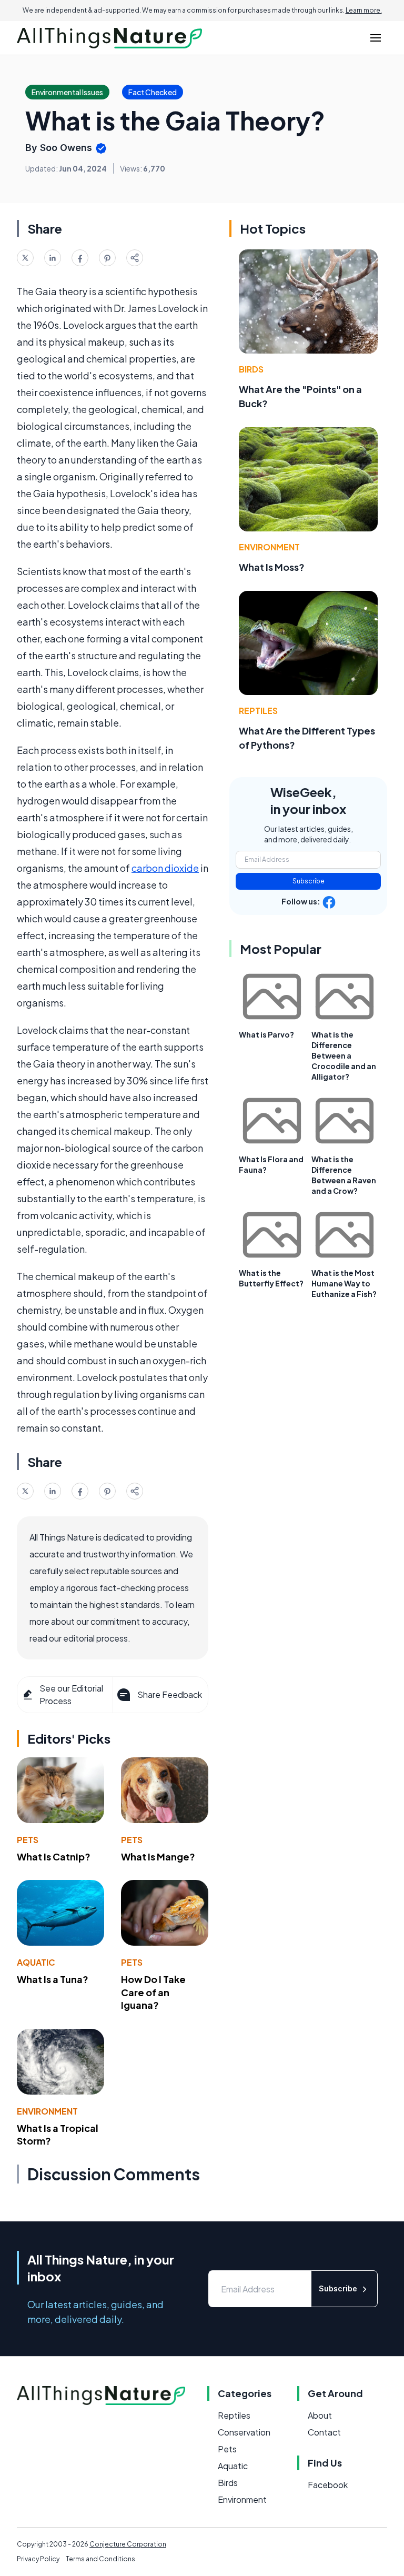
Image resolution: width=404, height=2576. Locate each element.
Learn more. (364, 10)
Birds (251, 369)
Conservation (244, 2432)
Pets (28, 1840)
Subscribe (309, 881)
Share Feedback (170, 1694)
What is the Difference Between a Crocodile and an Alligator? (344, 1055)
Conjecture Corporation (128, 2544)
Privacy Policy (38, 2559)
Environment (47, 2111)
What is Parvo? (266, 1034)
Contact (324, 2432)
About (320, 2415)
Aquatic (36, 1962)
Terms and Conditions (100, 2559)
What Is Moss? (272, 567)
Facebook (328, 2485)
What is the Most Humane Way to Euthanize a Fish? (344, 1283)
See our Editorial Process (71, 1694)
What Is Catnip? (54, 1856)
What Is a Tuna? (53, 1979)
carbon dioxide (165, 868)
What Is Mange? (158, 1856)
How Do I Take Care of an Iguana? (153, 1992)
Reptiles (258, 711)
